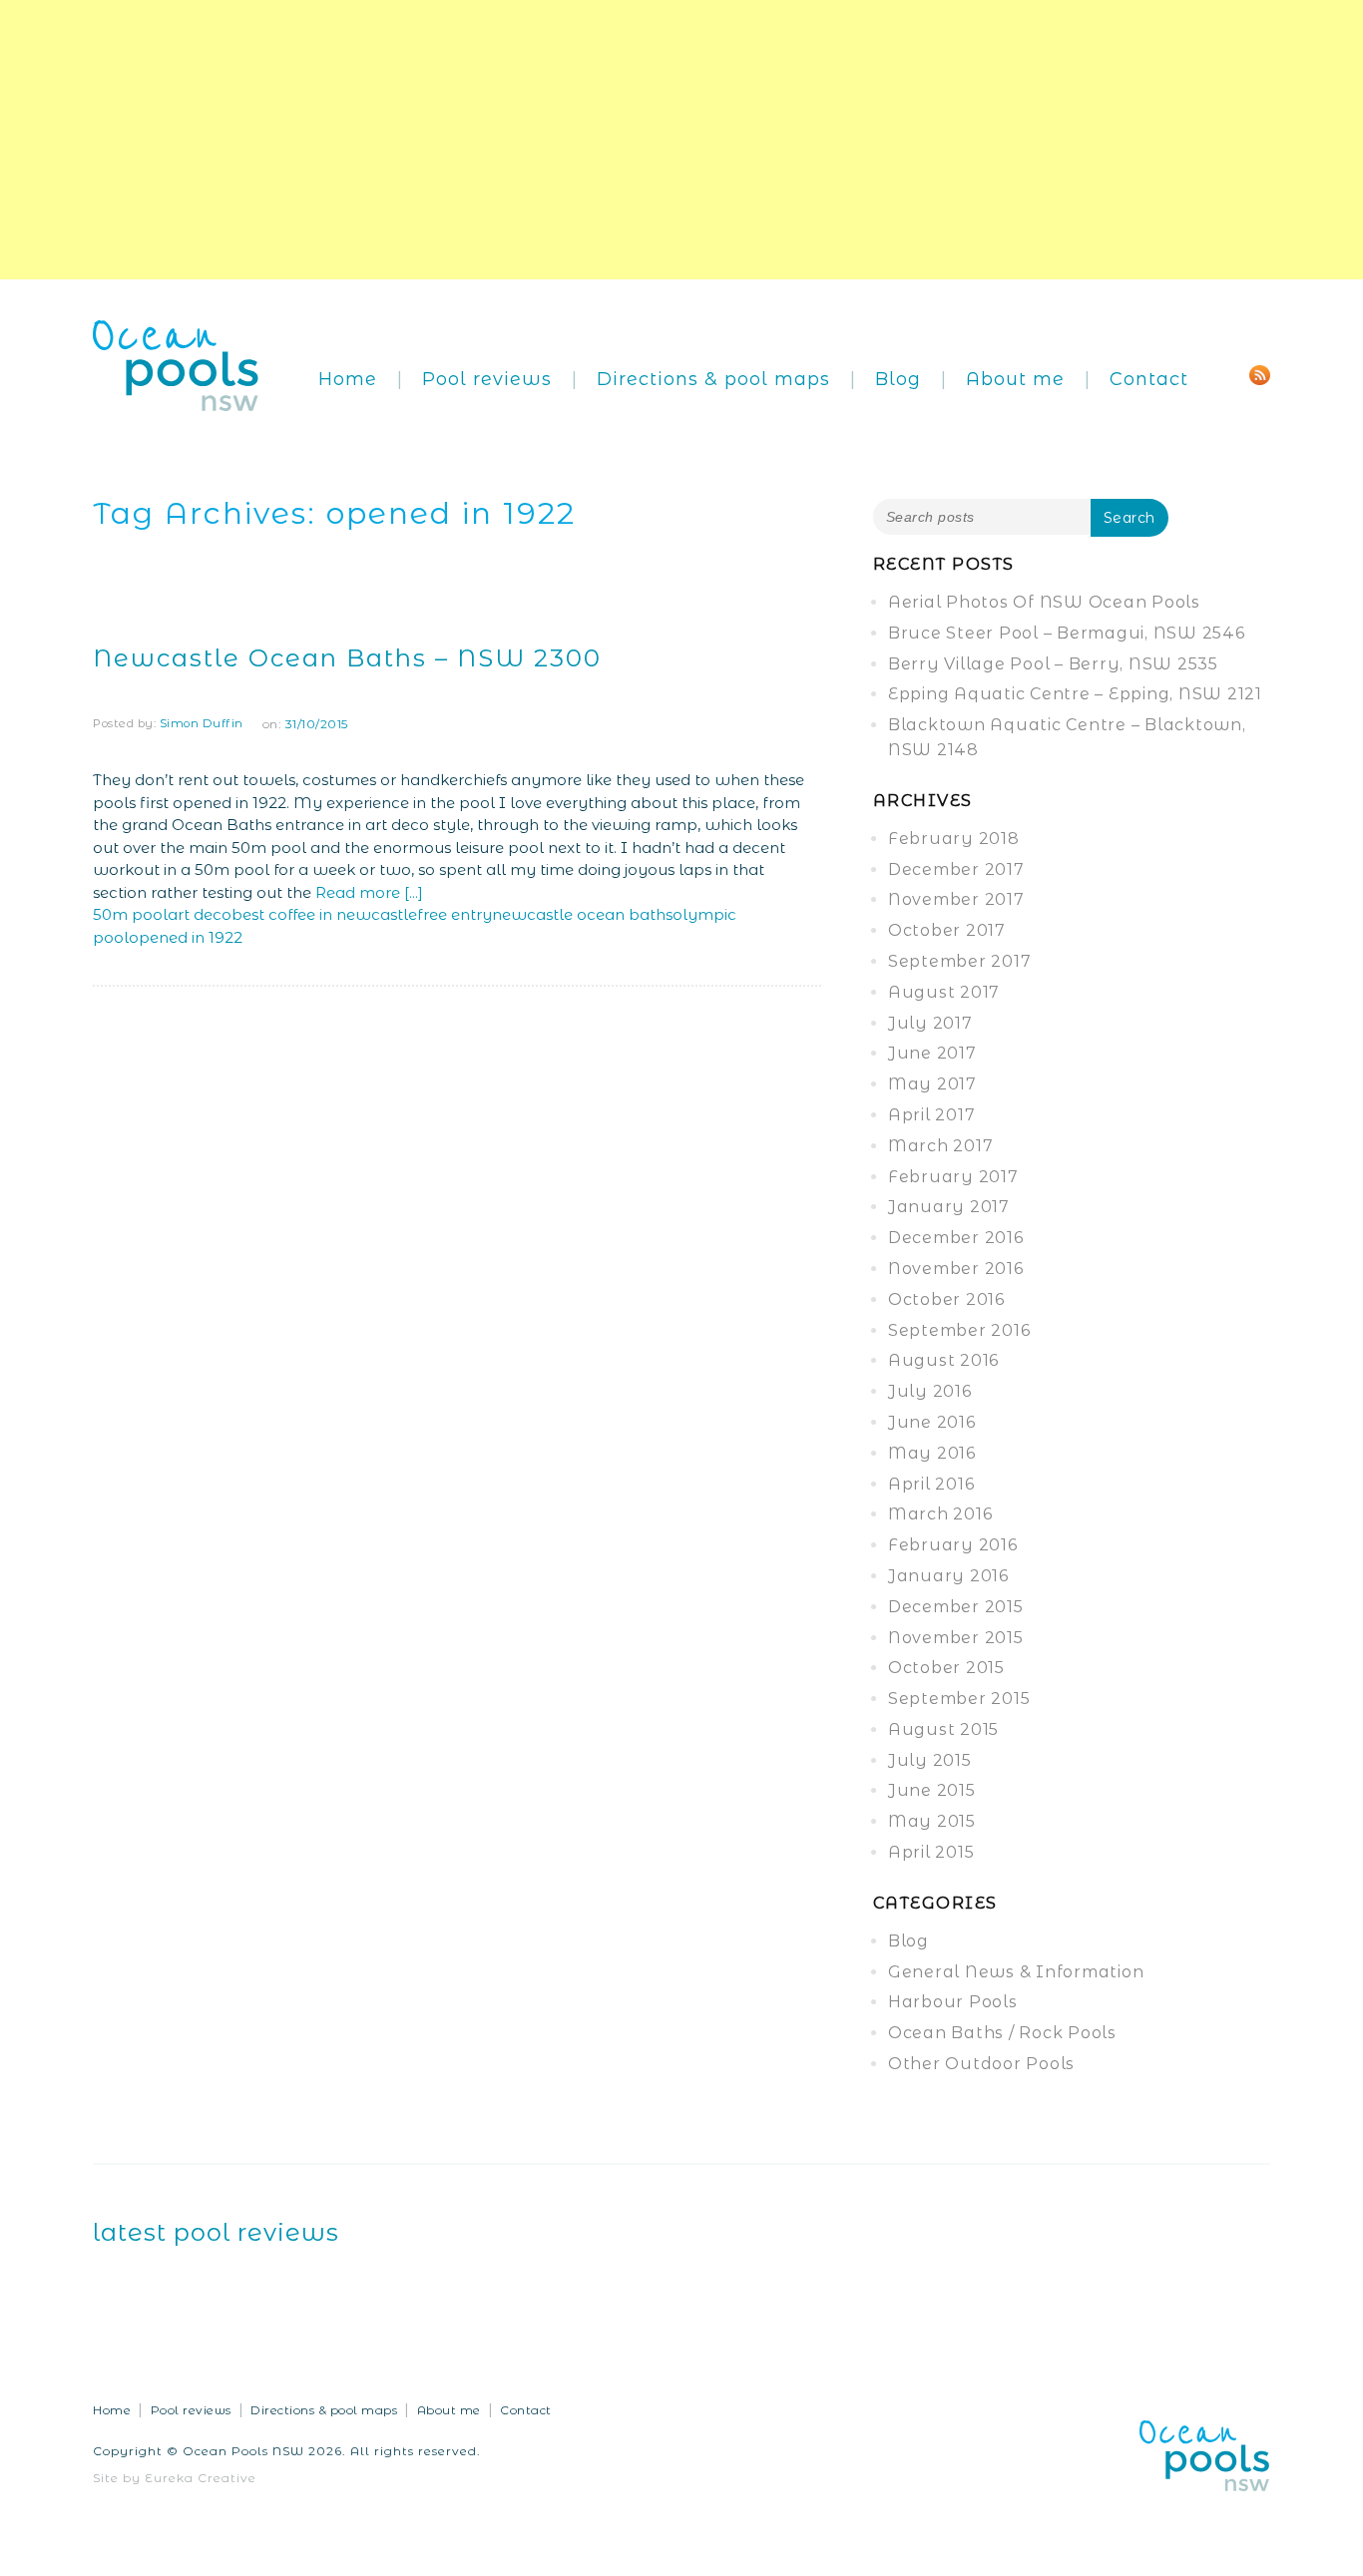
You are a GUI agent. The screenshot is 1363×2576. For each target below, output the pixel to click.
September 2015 (959, 1699)
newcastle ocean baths (582, 914)
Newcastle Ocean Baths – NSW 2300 (347, 658)
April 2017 (932, 1115)
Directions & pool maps (713, 379)
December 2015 (956, 1607)
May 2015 (932, 1821)
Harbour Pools (953, 2002)
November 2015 (956, 1638)
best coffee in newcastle (324, 914)
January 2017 (949, 1207)
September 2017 (960, 961)
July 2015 (930, 1760)
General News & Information (1016, 1972)
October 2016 (946, 1299)
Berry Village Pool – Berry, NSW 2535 (1053, 664)
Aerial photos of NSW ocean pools (1044, 602)
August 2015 (943, 1729)
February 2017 (953, 1177)
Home (348, 379)
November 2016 (956, 1269)
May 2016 (932, 1453)
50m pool (130, 914)
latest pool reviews (216, 2232)
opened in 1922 (186, 937)
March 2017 (941, 1146)
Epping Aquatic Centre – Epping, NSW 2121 (1075, 694)
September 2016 (959, 1330)
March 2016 (940, 1514)
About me (1015, 379)
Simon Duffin (202, 723)
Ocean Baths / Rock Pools (1002, 2033)
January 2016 (948, 1576)
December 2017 (956, 869)
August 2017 (944, 992)
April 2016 (931, 1484)
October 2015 (946, 1668)
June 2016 (932, 1422)
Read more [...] (369, 892)
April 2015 (931, 1852)
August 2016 (943, 1360)
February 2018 (954, 839)
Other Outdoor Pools (981, 2064)
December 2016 (956, 1238)
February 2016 (953, 1545)
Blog (898, 379)
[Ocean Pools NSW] (176, 364)
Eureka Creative (201, 2478)
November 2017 (956, 899)
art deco (200, 914)
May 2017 (932, 1084)
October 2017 (947, 930)
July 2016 (930, 1391)
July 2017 (930, 1023)
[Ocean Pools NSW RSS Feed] (1260, 374)
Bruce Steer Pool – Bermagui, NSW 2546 (1067, 633)
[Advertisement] (599, 140)
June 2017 (932, 1053)
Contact (1149, 379)
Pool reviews (487, 379)
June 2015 (932, 1790)
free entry (454, 914)
